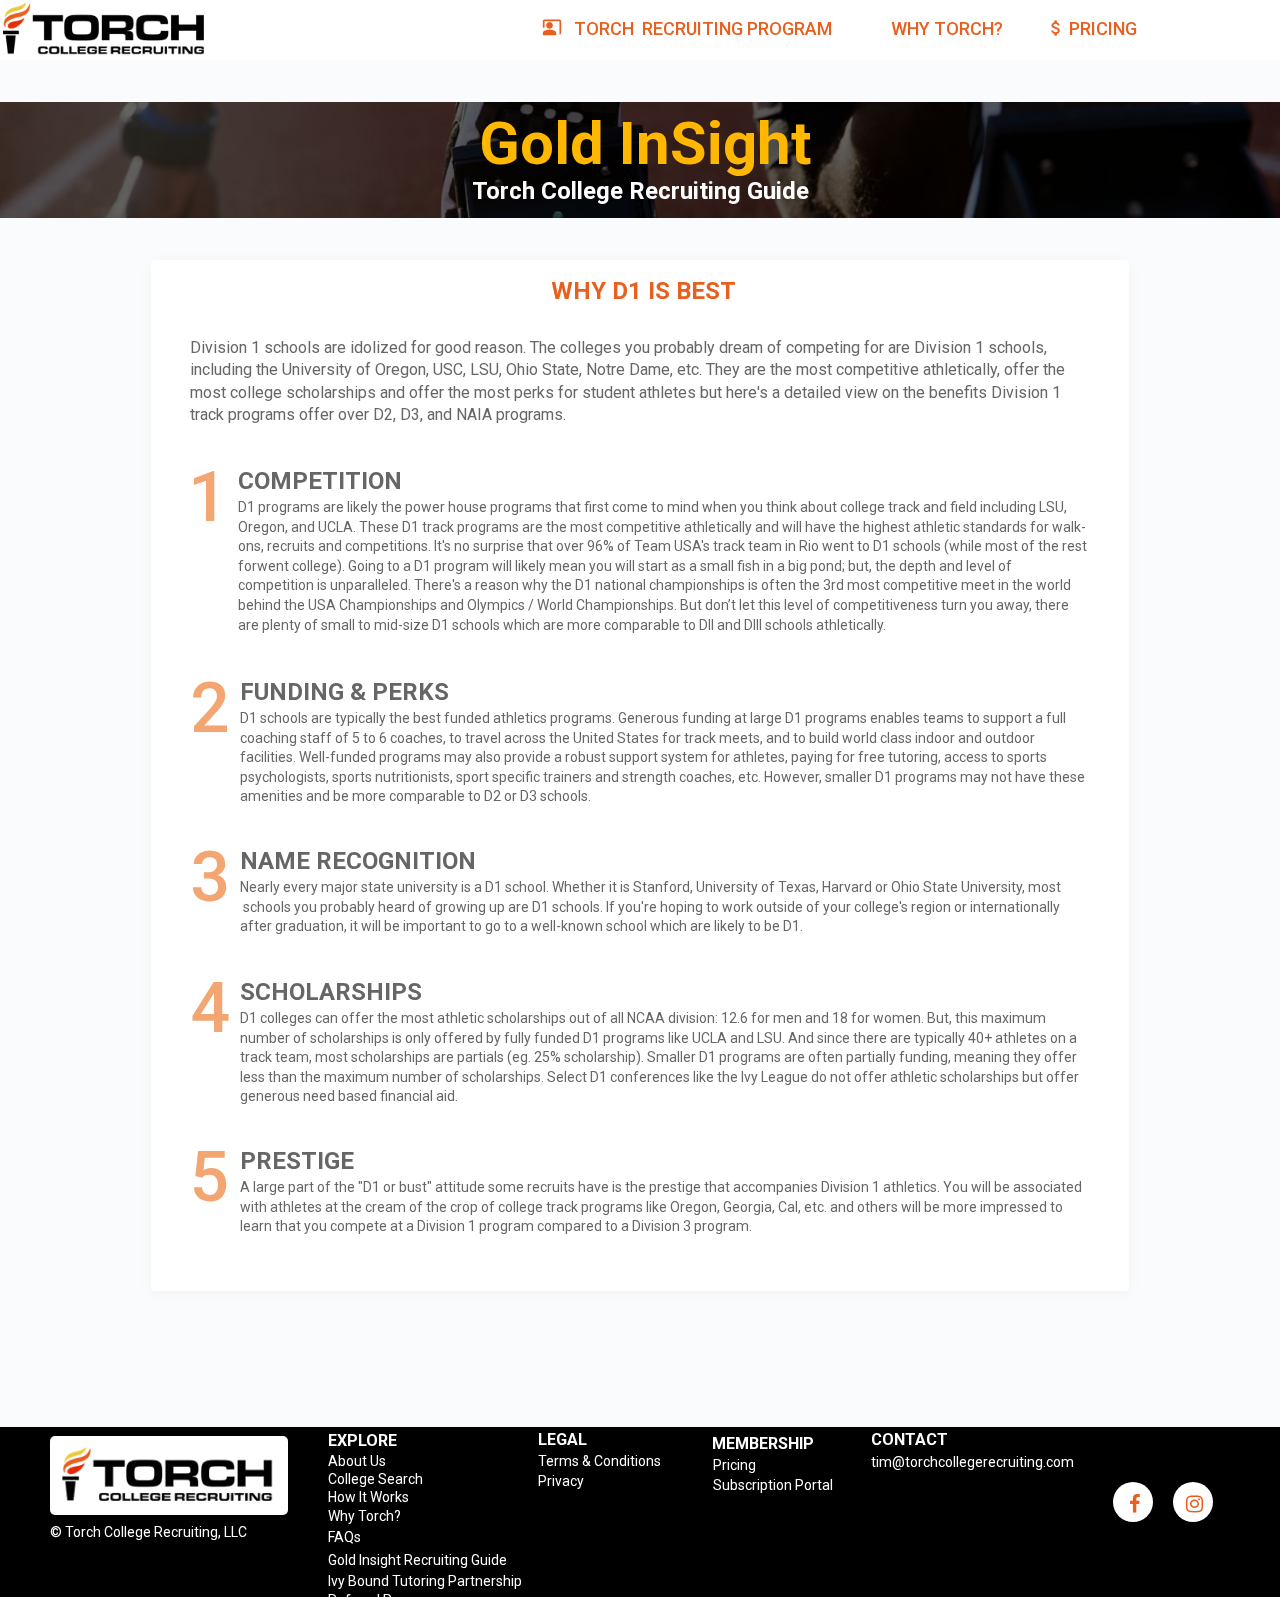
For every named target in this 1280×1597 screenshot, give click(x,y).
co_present (552, 27)
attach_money (1056, 28)
